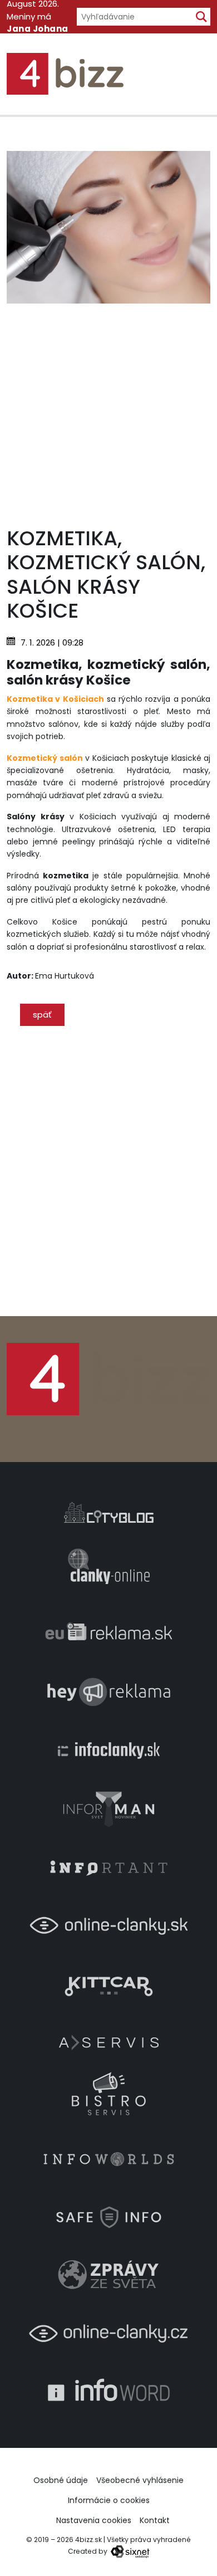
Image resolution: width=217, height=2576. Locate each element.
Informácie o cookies (109, 2500)
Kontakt (155, 2520)
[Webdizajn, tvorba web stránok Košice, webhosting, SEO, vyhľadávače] (129, 2551)
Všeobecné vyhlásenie (140, 2480)
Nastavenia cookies (94, 2520)
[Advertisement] (108, 412)
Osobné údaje (61, 2480)
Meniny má (38, 29)
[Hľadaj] (201, 17)
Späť (42, 1015)
